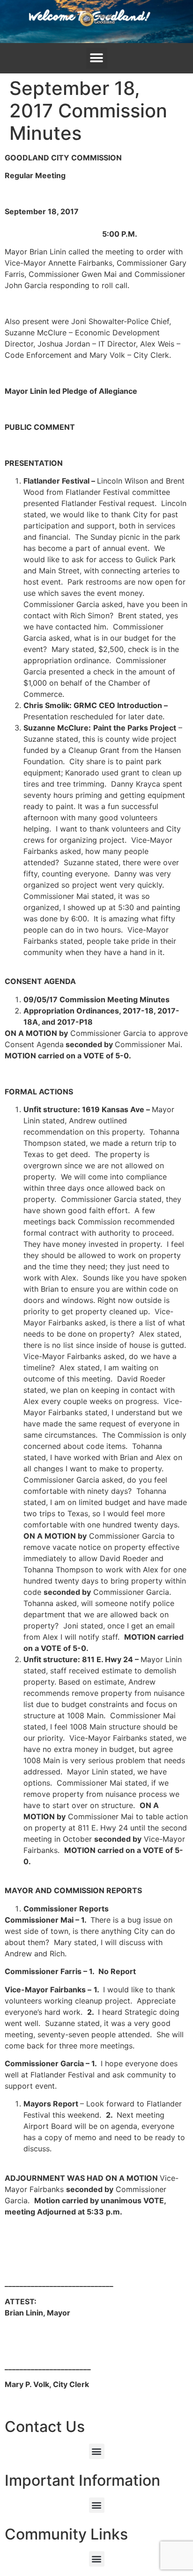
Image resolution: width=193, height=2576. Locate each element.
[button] (97, 58)
